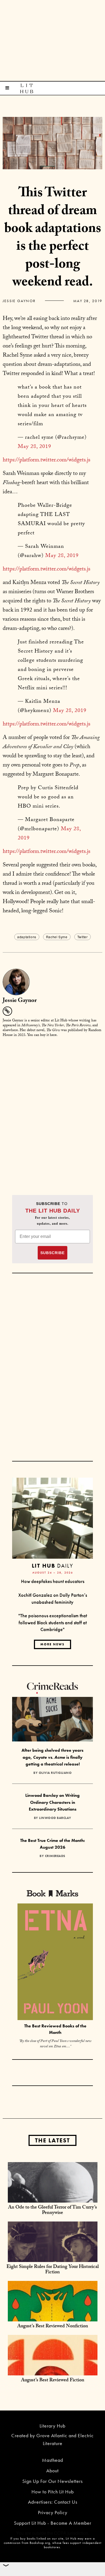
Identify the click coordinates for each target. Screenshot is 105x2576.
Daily (52, 1566)
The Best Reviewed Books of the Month (55, 2029)
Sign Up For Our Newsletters (52, 2481)
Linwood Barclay (55, 1818)
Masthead (52, 2460)
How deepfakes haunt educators (53, 1581)
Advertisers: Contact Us (53, 2502)
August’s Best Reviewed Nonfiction (53, 2327)
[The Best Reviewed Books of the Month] (55, 1962)
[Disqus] (52, 1110)
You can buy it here (42, 1035)
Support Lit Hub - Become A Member (53, 2523)
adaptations (27, 937)
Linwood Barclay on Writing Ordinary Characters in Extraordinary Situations (52, 1802)
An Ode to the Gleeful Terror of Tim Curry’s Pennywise (52, 2211)
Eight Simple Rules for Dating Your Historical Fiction (53, 2270)
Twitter (83, 937)
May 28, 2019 (34, 447)
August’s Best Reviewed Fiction (53, 2381)
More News (52, 1644)
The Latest (52, 2140)
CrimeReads (55, 1856)
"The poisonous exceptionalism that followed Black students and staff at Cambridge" (53, 1622)
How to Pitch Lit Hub (53, 2492)
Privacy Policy (53, 2512)
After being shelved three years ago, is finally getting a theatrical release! (52, 1757)
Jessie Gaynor (19, 301)
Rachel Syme (57, 937)
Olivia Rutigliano (55, 1773)
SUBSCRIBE (52, 1253)
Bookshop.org (40, 2543)
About (52, 2471)
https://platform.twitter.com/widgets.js (46, 461)
